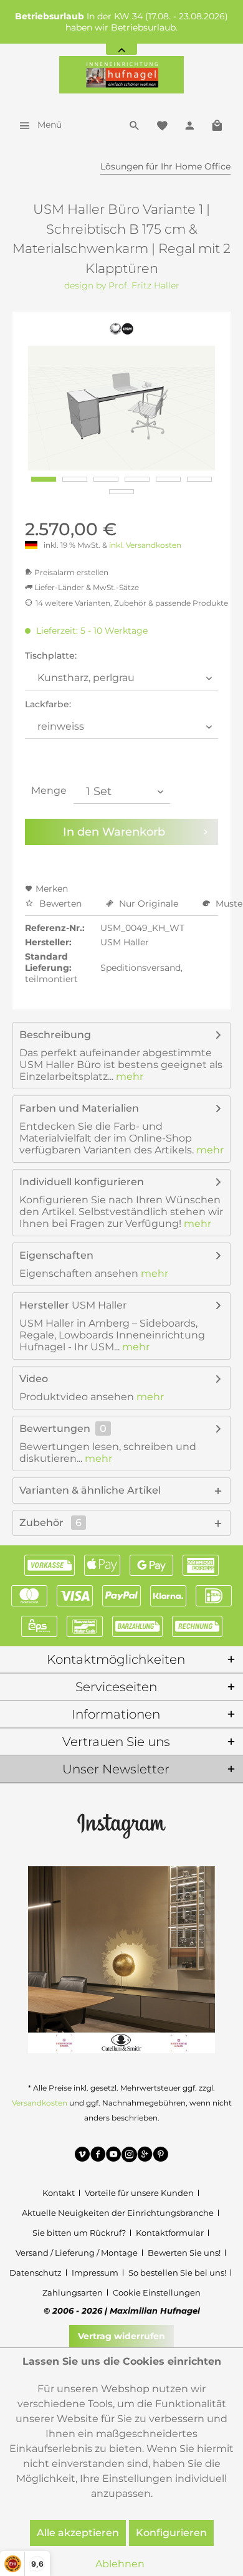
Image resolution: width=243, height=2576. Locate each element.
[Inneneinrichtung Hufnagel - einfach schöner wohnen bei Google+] (145, 2156)
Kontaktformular (170, 2233)
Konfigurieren (171, 2533)
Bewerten (60, 904)
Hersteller (44, 1305)
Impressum (95, 2273)
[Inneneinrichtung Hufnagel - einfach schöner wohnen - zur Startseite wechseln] (121, 75)
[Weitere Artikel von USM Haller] (122, 329)
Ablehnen (120, 2564)
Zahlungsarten (73, 2292)
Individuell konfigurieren (82, 1182)
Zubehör (50, 1523)
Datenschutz (36, 2273)
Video (34, 1379)
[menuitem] (37, 125)
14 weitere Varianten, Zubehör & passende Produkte (132, 603)
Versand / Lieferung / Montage (77, 2253)
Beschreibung (55, 1035)
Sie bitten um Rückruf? (79, 2233)
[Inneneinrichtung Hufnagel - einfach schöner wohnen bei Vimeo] (83, 2156)
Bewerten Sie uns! (184, 2253)
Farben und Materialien (79, 1108)
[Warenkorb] (217, 125)
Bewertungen (55, 1429)
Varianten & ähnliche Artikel (90, 1490)
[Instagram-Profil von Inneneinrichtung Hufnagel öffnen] (121, 1825)
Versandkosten (40, 2103)
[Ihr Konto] (189, 125)
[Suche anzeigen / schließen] (135, 125)
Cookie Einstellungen (157, 2292)
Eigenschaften (56, 1255)
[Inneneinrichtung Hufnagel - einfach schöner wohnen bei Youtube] (114, 2156)
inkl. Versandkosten (145, 545)
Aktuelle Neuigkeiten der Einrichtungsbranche (118, 2213)
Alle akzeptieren (78, 2533)
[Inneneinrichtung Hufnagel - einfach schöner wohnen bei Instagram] (129, 2156)
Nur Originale (149, 904)
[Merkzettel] (162, 125)
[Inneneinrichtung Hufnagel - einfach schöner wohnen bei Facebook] (98, 2156)
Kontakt (59, 2193)
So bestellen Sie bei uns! (177, 2273)
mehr (128, 1076)
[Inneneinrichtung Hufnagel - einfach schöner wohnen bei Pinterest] (160, 2156)
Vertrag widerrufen (121, 2336)
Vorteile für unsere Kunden (139, 2193)
